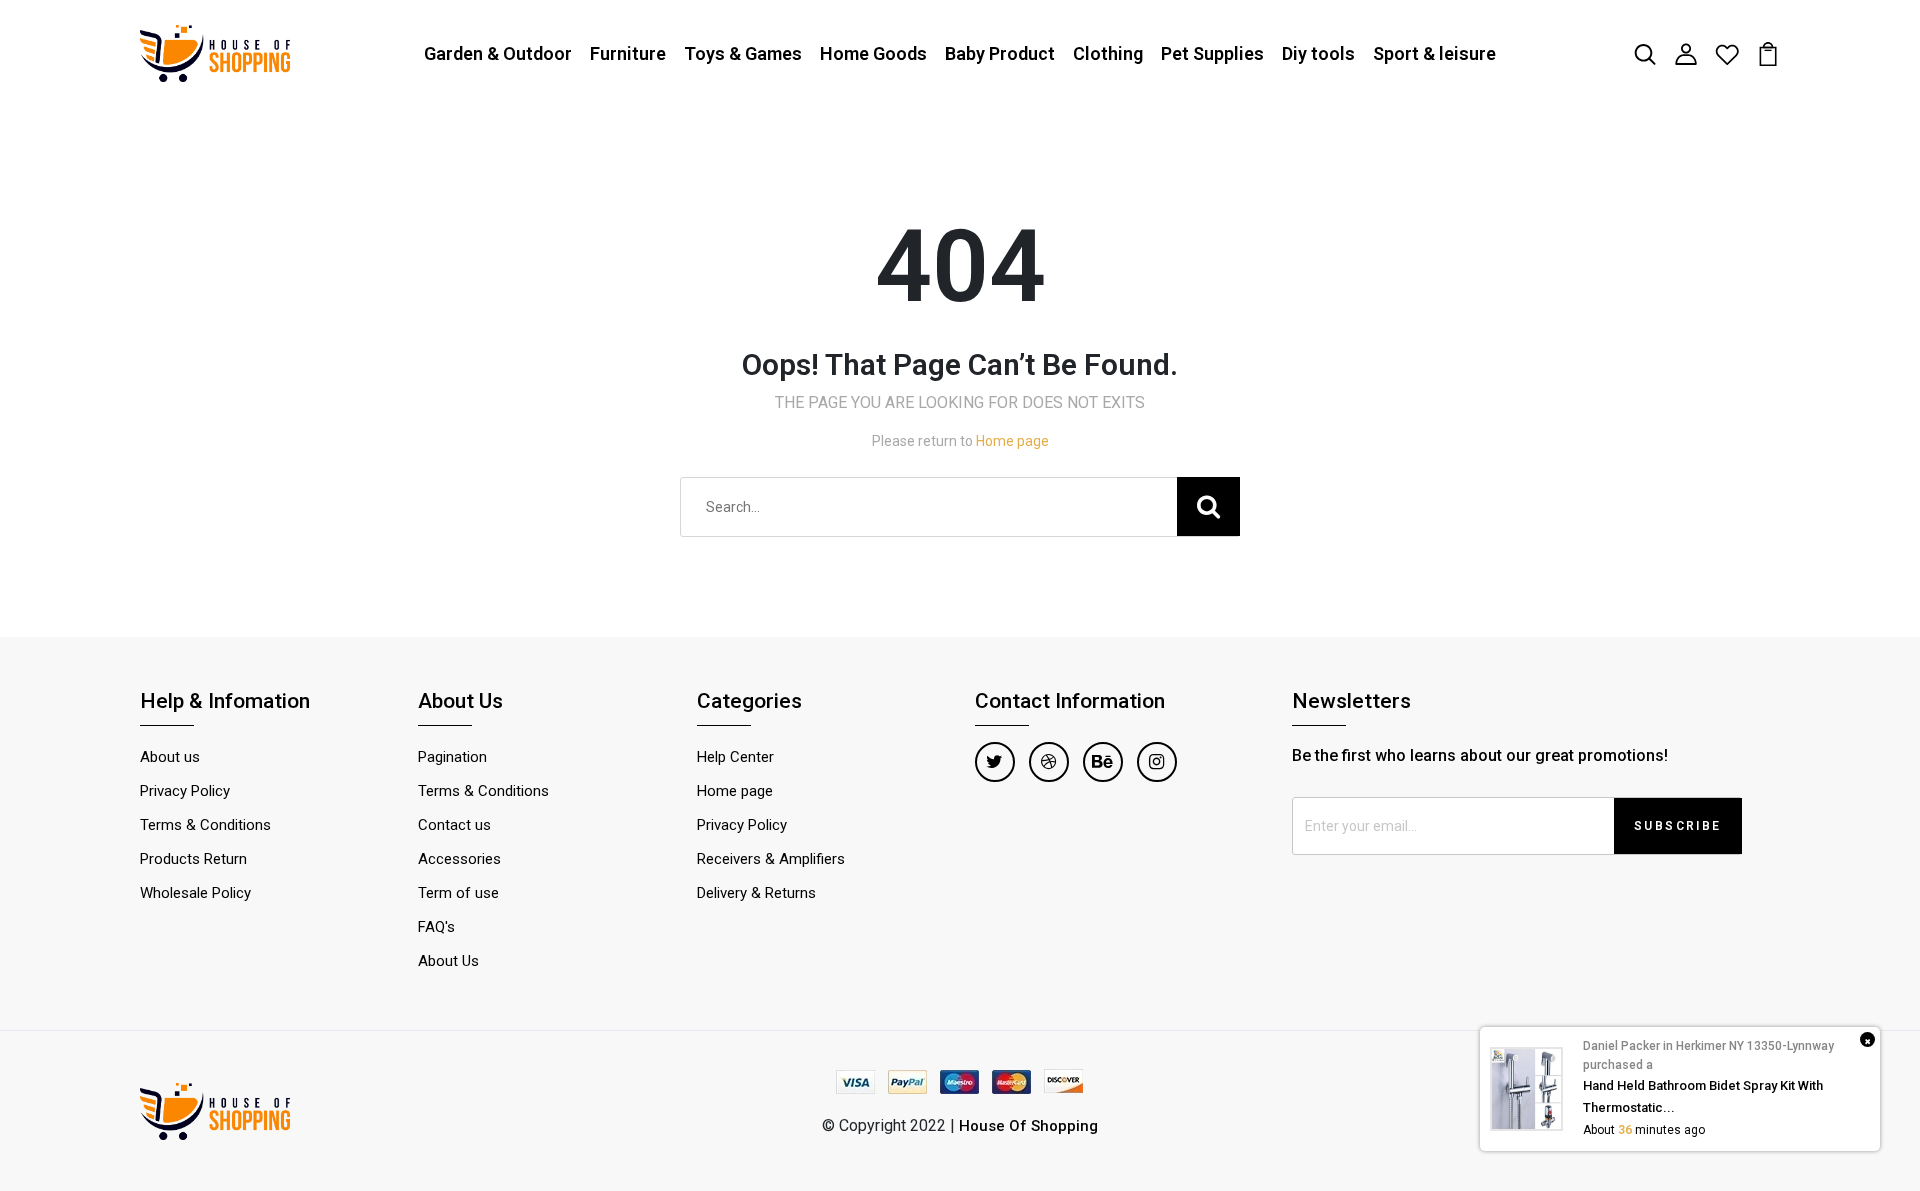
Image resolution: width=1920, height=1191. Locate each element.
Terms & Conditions (205, 825)
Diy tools (1318, 53)
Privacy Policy (185, 791)
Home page (1012, 441)
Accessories (459, 859)
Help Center (735, 757)
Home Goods (873, 53)
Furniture (628, 53)
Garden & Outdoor (498, 53)
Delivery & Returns (756, 893)
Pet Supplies (1212, 53)
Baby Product (1000, 53)
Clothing (1108, 53)
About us (170, 757)
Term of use (458, 893)
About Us (448, 961)
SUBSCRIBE (1678, 826)
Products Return (193, 859)
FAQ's (436, 927)
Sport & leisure (1434, 53)
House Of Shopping (1028, 1126)
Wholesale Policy (195, 893)
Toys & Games (743, 53)
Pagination (452, 757)
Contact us (454, 825)
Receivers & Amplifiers (771, 859)
